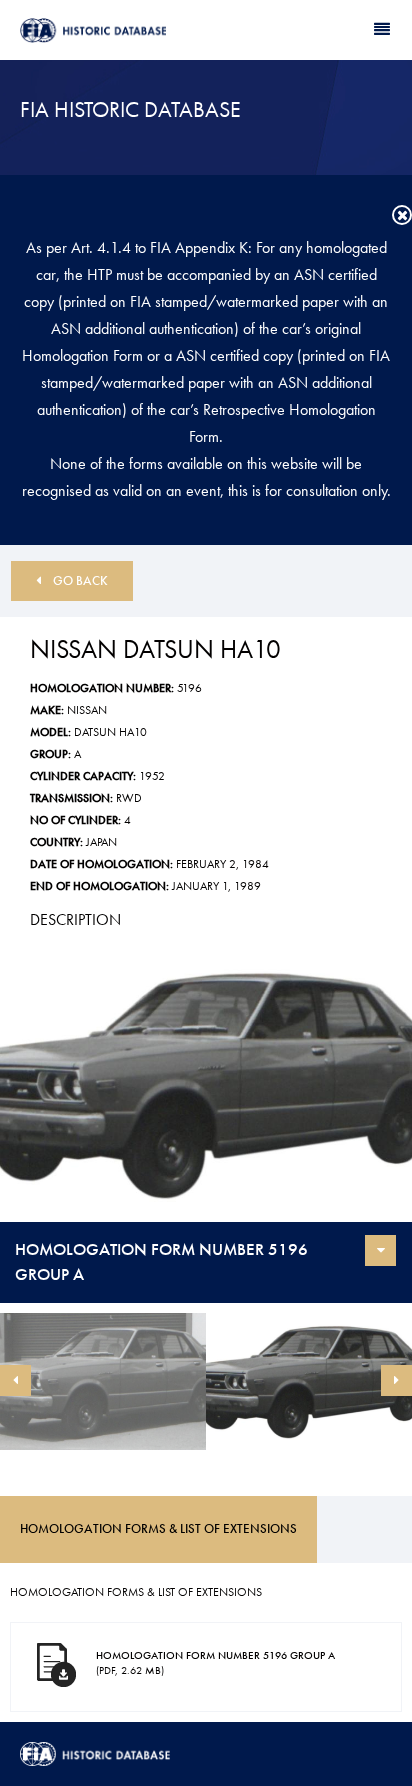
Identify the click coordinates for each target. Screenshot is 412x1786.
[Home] (113, 30)
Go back (80, 580)
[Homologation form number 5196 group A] (206, 1084)
